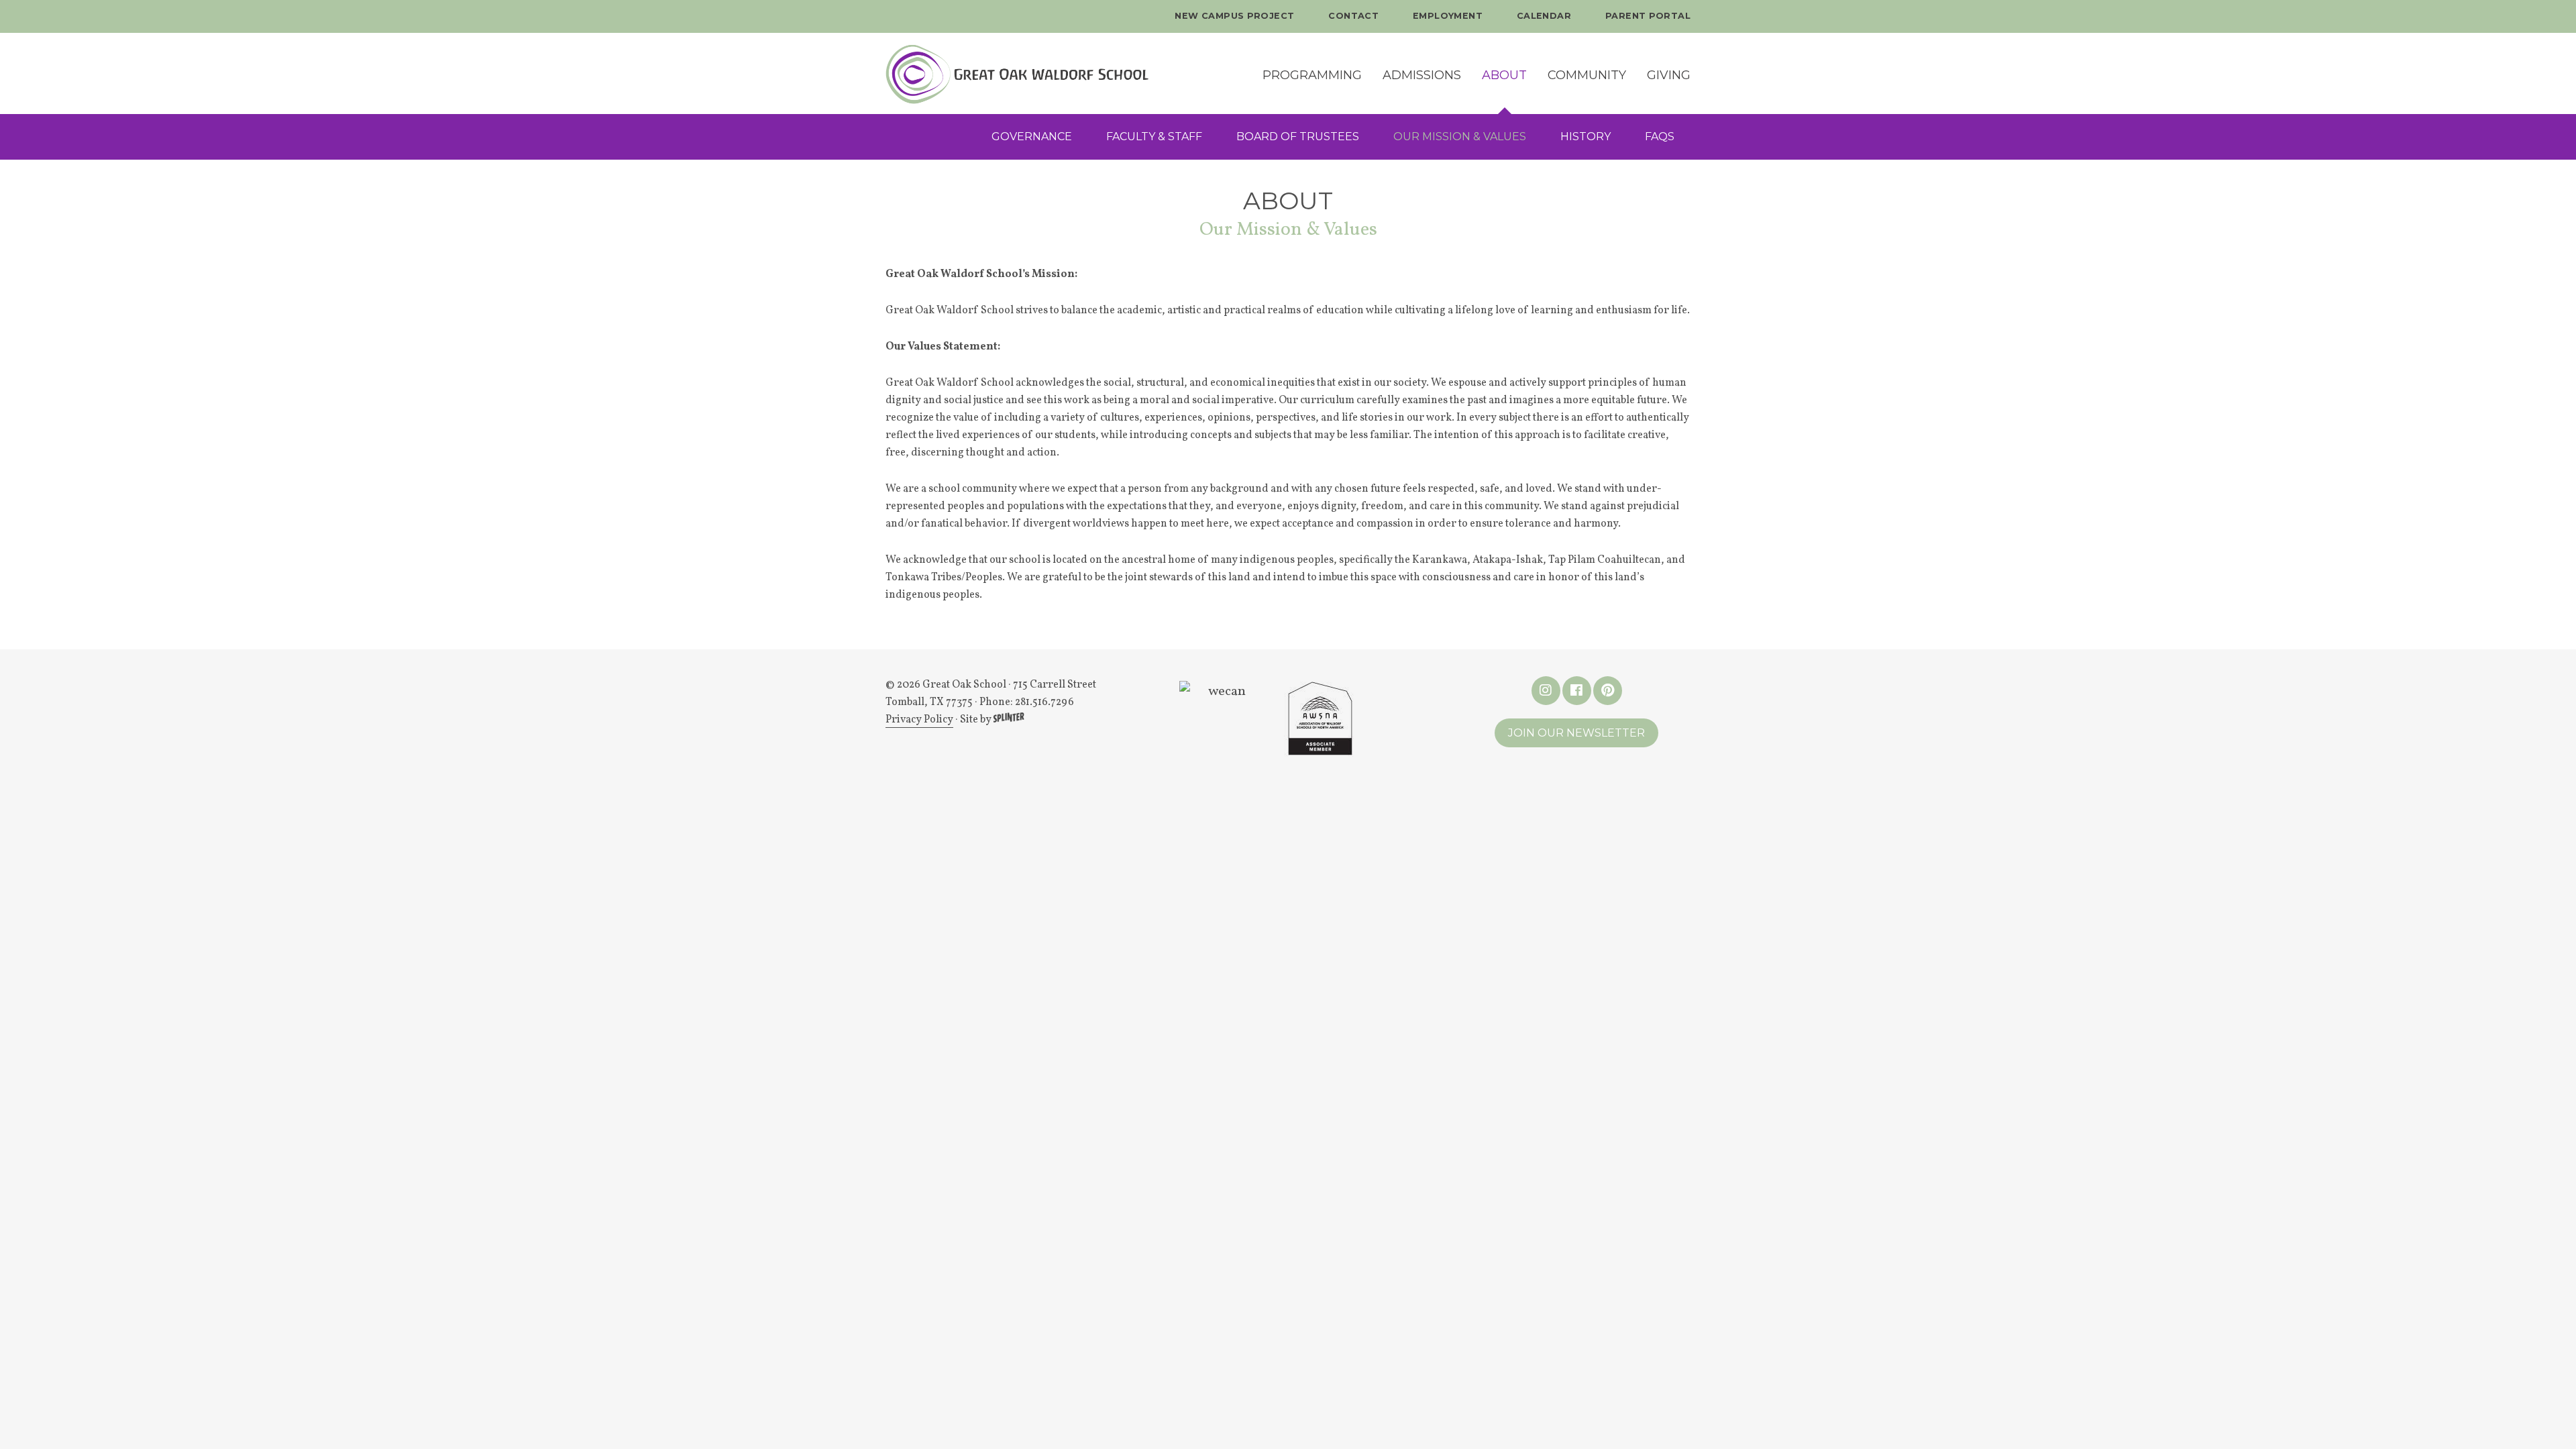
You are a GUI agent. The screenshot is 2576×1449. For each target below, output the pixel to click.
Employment (1448, 16)
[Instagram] (1546, 691)
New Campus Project (1234, 16)
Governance (1032, 137)
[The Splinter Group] (1009, 720)
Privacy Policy (919, 720)
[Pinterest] (1608, 691)
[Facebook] (1577, 691)
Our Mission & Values (1460, 137)
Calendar (1544, 16)
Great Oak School (1049, 73)
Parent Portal (1648, 16)
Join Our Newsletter (1576, 733)
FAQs (1660, 137)
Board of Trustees (1298, 137)
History (1586, 137)
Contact (1353, 16)
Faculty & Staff (1154, 137)
